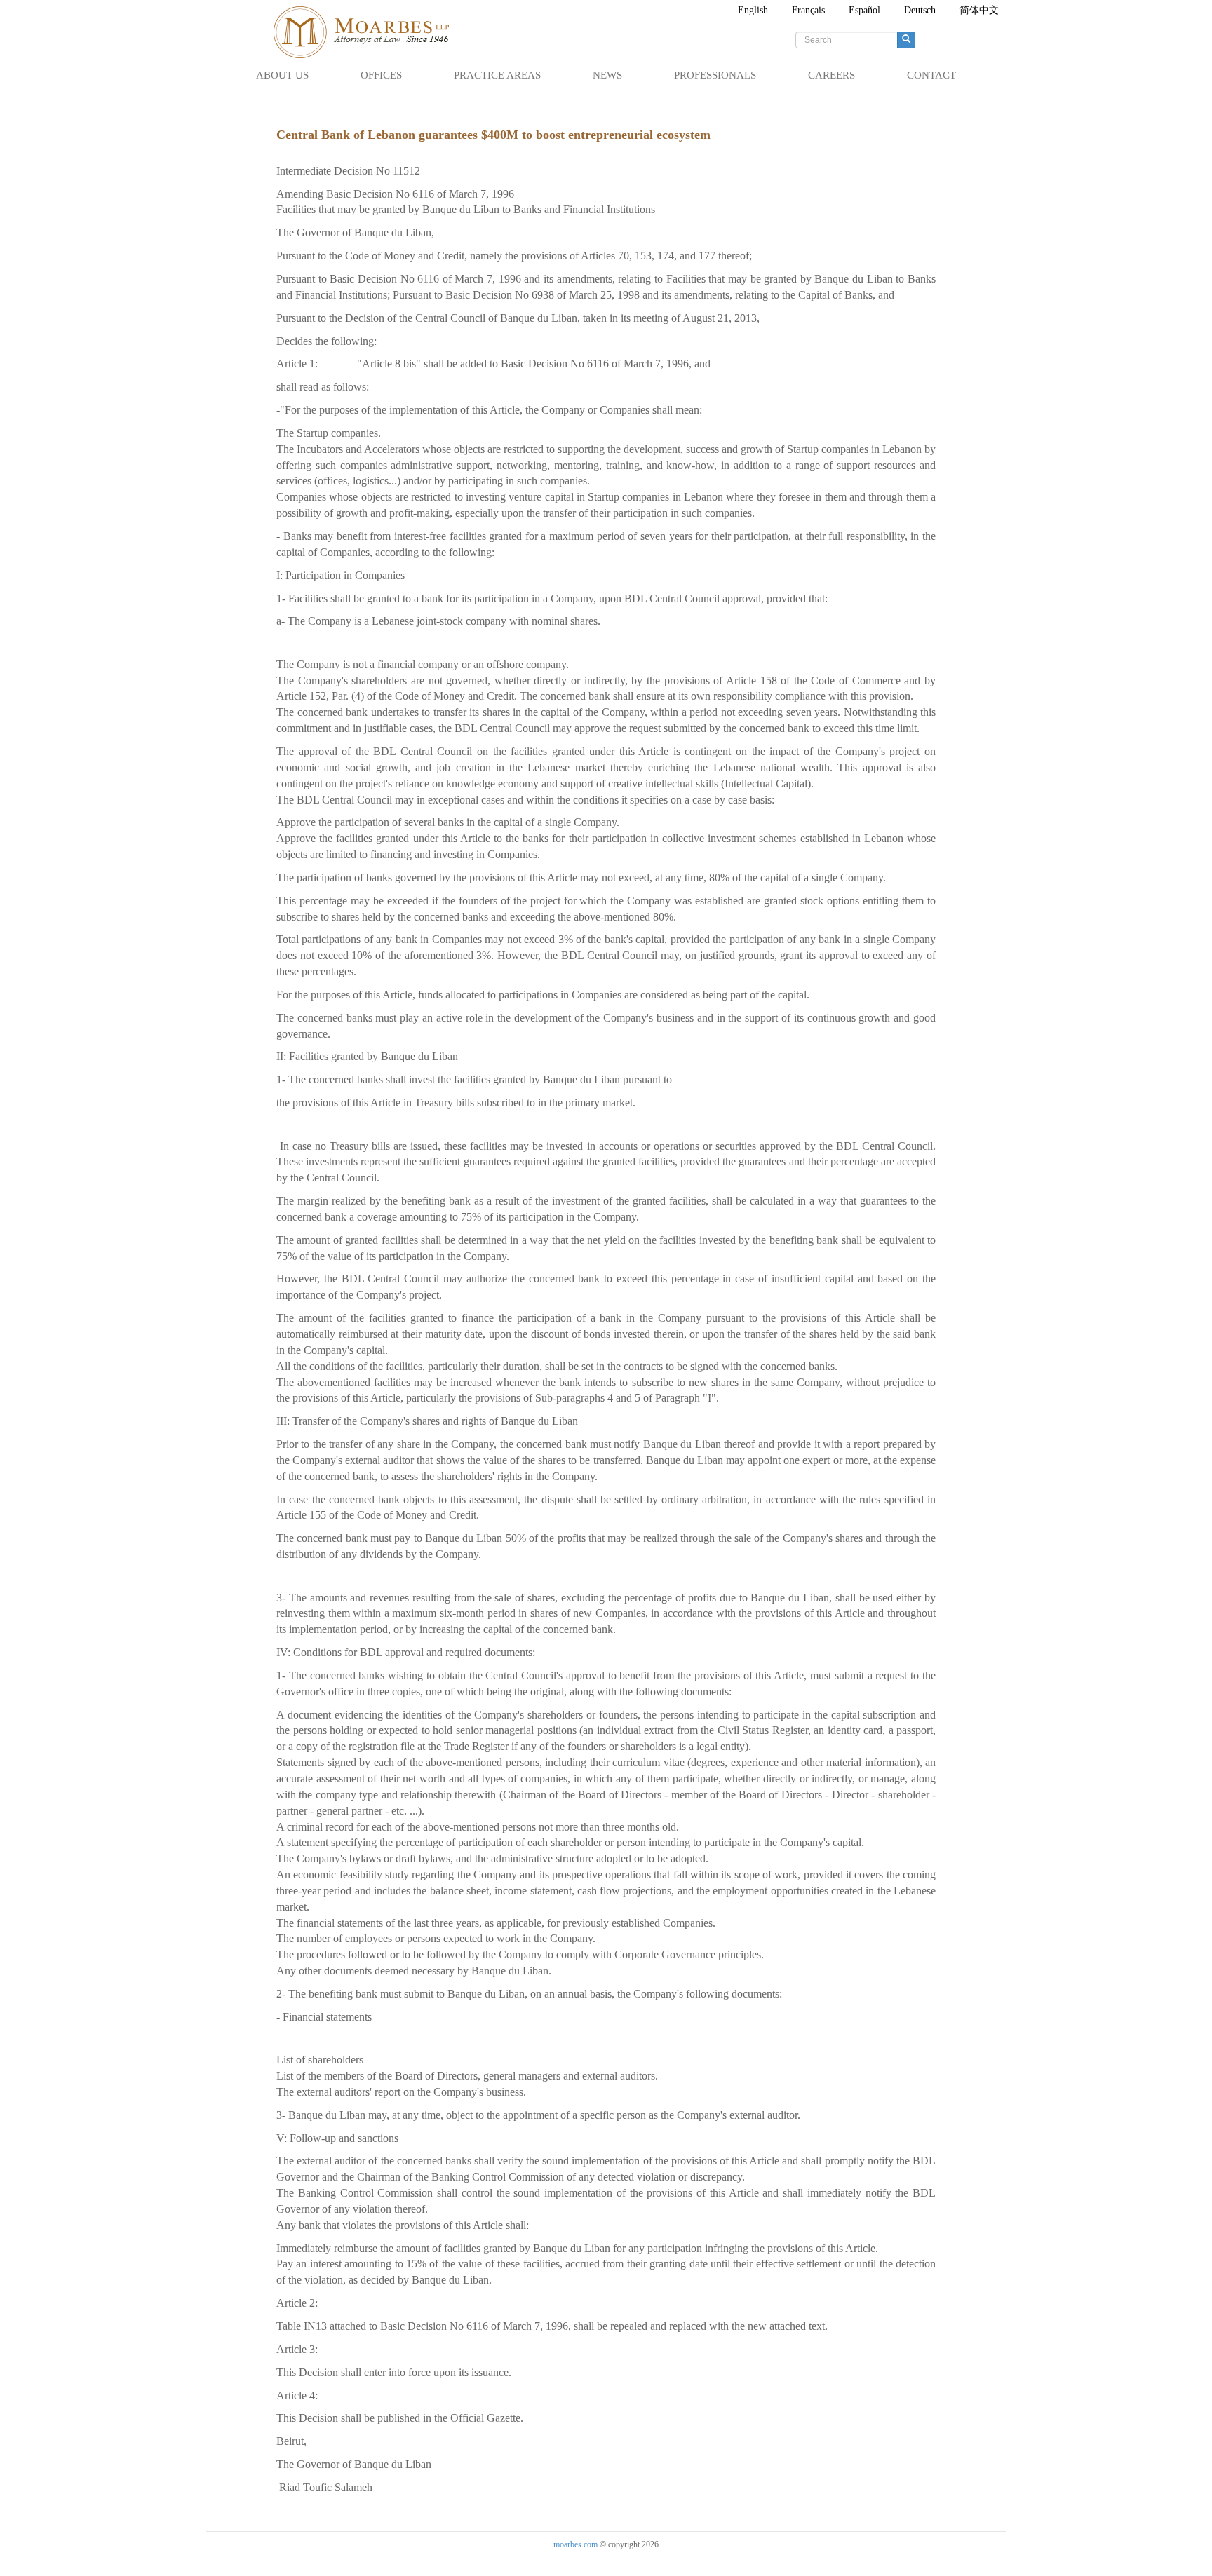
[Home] (368, 32)
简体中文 (979, 10)
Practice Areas (497, 75)
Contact (931, 75)
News (607, 75)
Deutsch (920, 10)
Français (808, 10)
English (753, 10)
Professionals (715, 75)
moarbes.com (575, 2544)
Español (864, 10)
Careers (831, 75)
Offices (381, 75)
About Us (282, 75)
